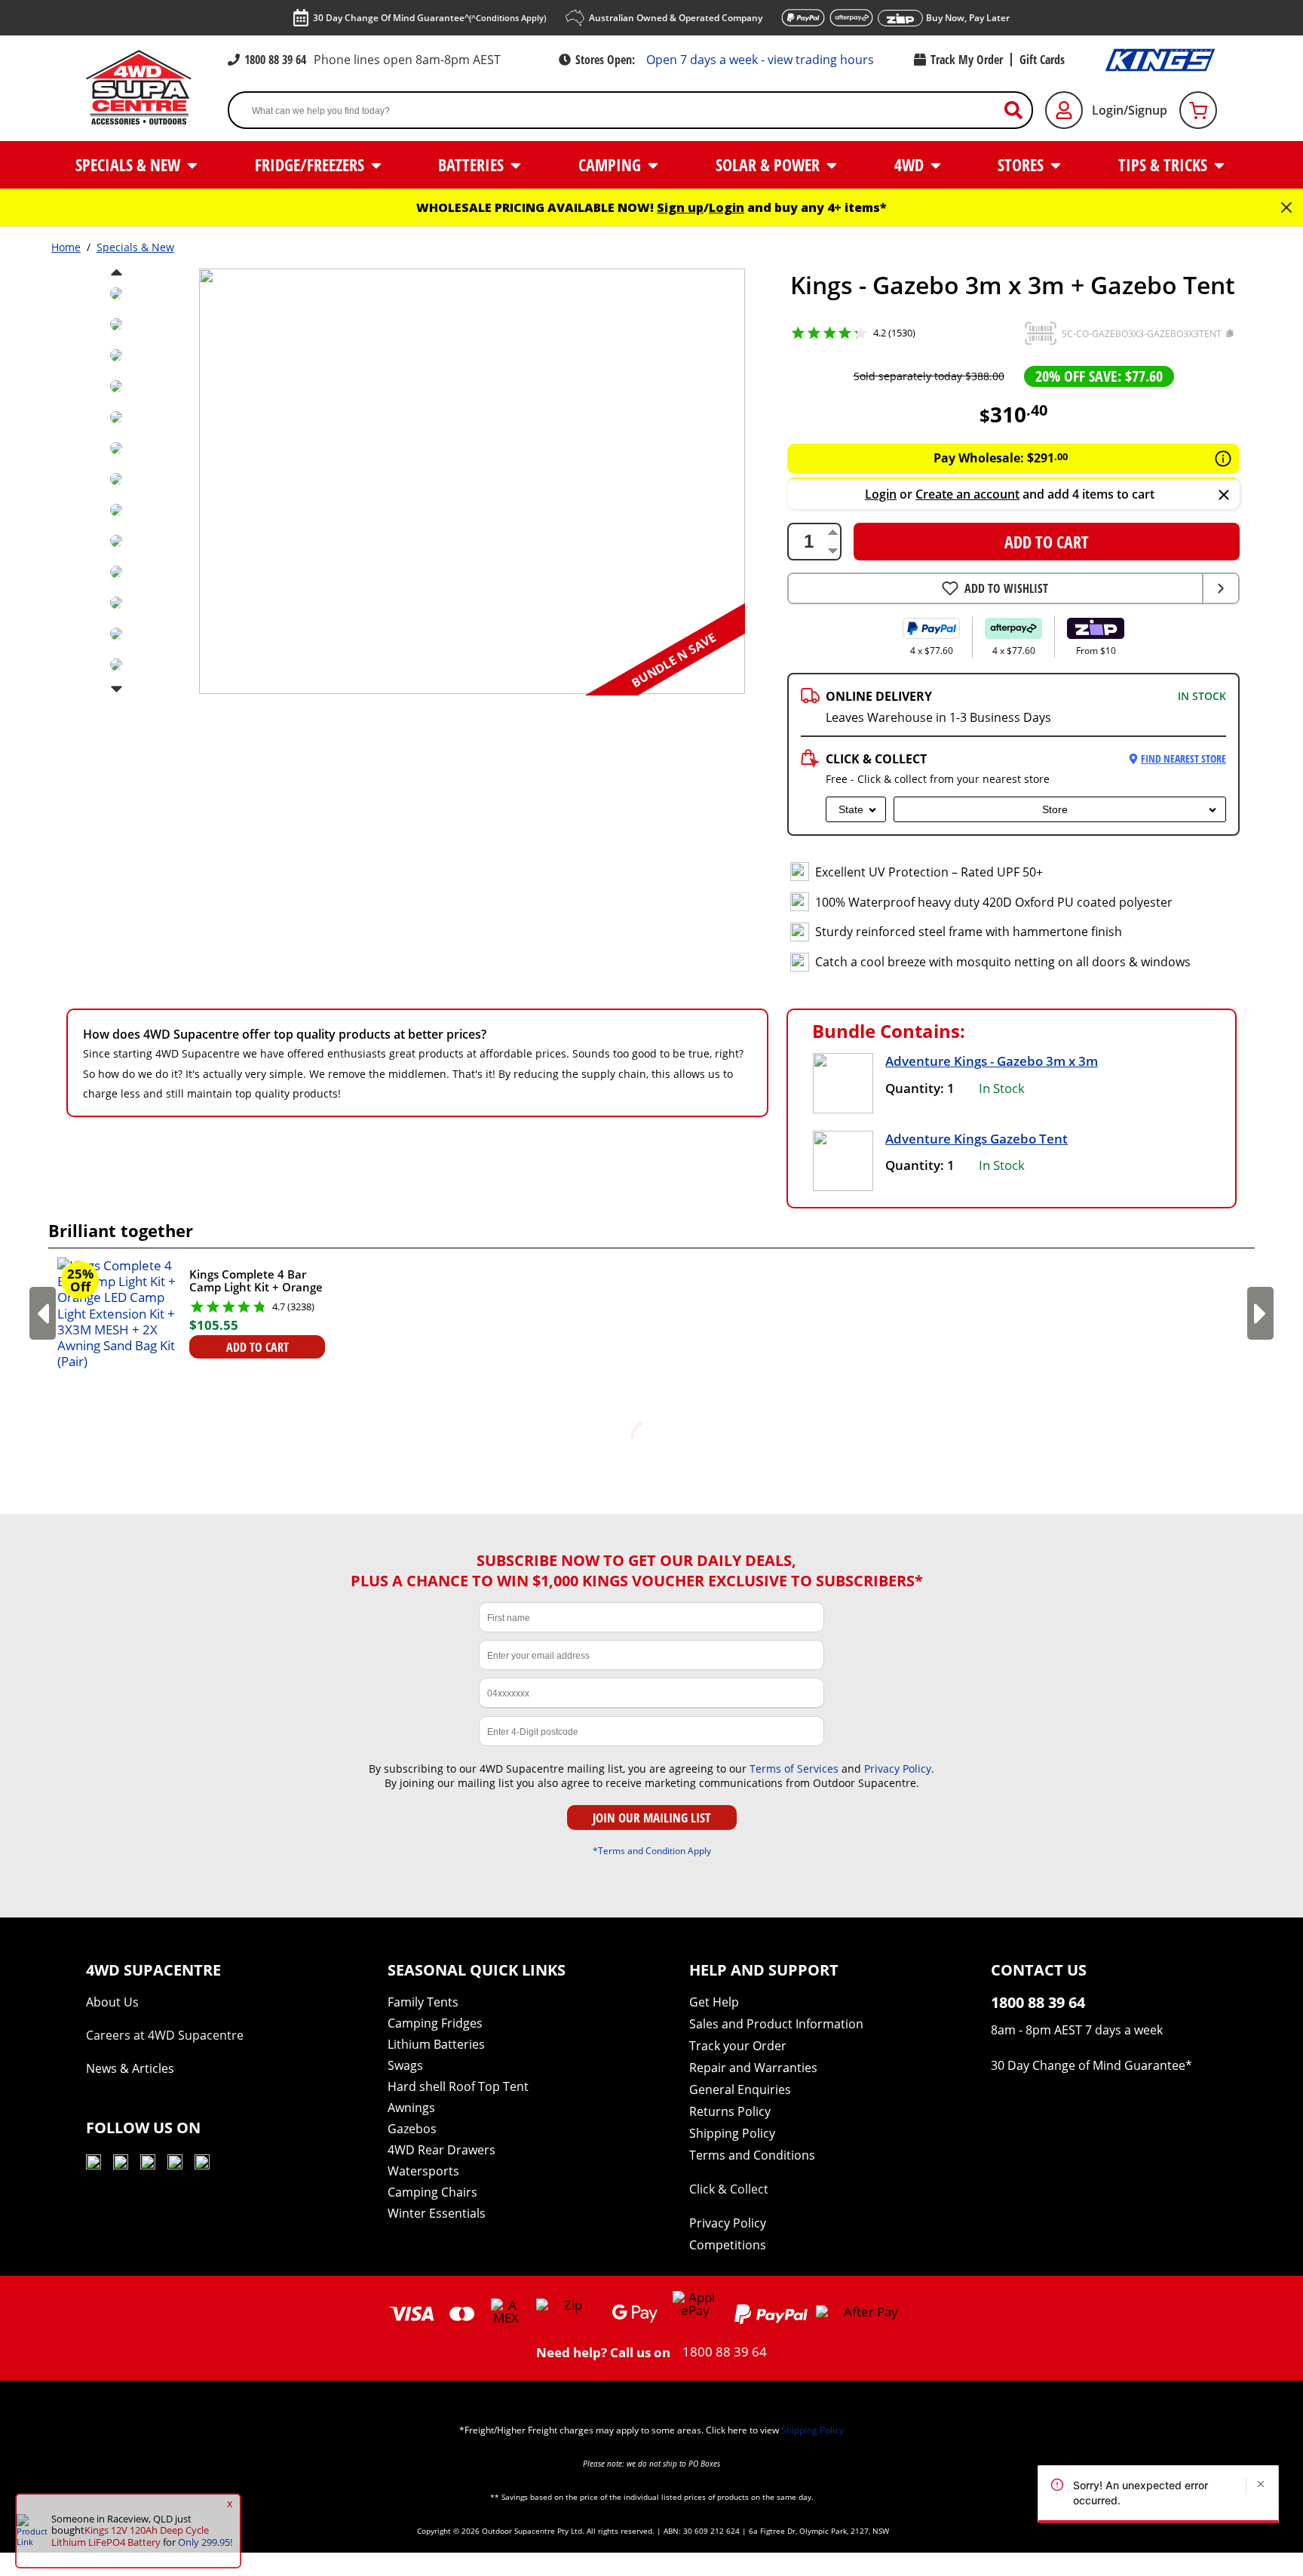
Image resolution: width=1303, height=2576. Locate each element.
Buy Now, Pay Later (968, 18)
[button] (1041, 333)
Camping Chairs (432, 2192)
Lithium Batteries (436, 2044)
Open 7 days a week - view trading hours (760, 60)
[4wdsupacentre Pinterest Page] (202, 2165)
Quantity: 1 (920, 1088)
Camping (612, 164)
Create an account (967, 494)
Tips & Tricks (1165, 164)
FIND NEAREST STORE (1183, 758)
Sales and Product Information (776, 2024)
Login (727, 207)
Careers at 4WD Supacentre (165, 2035)
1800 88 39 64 (275, 60)
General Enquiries (740, 2089)
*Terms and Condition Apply (652, 1850)
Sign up (680, 207)
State (851, 809)
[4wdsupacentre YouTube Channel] (94, 2165)
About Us (112, 2002)
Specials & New (130, 164)
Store (1055, 809)
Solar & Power (770, 164)
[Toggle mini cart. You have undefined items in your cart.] (1198, 110)
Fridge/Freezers (311, 164)
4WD (911, 164)
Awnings (411, 2108)
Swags (405, 2065)
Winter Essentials (437, 2213)
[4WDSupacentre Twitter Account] (175, 2165)
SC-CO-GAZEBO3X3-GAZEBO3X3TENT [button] (1142, 334)
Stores (1022, 164)
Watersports (423, 2171)
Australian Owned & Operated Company (676, 18)
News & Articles (130, 2068)
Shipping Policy (732, 2133)
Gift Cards (1042, 60)
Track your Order (738, 2046)
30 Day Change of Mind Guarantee (1088, 2065)
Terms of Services (794, 1769)
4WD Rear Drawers (441, 2150)
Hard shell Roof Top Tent (458, 2086)
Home (66, 247)
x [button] (230, 2504)
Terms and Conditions (752, 2155)
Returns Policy (730, 2111)
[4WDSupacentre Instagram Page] (148, 2165)
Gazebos (412, 2129)
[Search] (1019, 111)
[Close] (1224, 496)
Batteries (473, 164)
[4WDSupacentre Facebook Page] (121, 2165)
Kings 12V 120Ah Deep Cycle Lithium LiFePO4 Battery (130, 2536)
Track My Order (967, 60)
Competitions (728, 2245)
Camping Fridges (435, 2023)
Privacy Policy (898, 1769)
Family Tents (423, 2002)
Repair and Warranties (753, 2068)
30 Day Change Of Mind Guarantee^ (429, 18)
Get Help (714, 2002)
